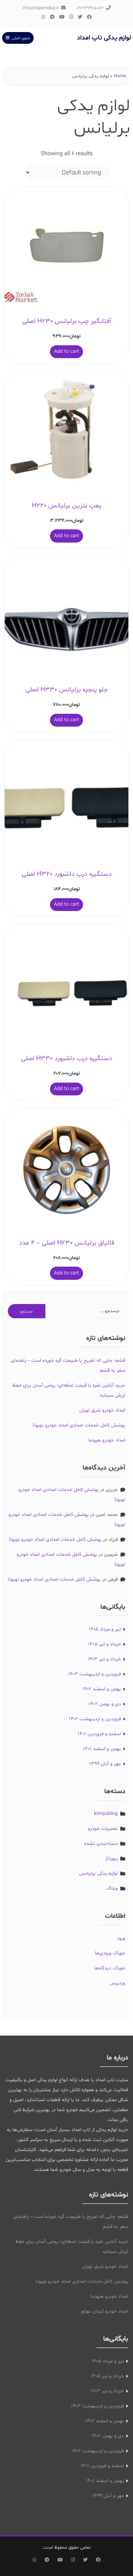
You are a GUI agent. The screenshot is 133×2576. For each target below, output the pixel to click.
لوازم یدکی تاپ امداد (104, 38)
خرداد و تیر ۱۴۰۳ (104, 1659)
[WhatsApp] (44, 17)
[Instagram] (71, 17)
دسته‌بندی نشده (101, 1844)
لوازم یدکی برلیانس (98, 1873)
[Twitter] (80, 17)
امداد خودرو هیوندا (106, 1440)
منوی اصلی (21, 38)
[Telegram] (52, 17)
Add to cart (66, 352)
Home (120, 76)
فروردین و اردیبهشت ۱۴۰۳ (95, 1674)
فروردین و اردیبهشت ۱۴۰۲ (95, 1719)
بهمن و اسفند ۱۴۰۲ (102, 1689)
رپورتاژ (112, 1858)
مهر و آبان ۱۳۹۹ (105, 1764)
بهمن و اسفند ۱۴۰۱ (102, 1749)
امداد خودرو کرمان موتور (104, 2311)
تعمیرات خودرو (103, 1829)
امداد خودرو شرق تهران (102, 1410)
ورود (121, 1938)
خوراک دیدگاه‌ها (110, 1968)
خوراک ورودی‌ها (110, 1953)
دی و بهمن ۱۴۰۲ (105, 1704)
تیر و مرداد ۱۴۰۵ (105, 1629)
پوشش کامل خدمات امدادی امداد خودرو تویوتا (79, 1425)
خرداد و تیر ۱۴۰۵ (104, 1644)
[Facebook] (89, 17)
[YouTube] (62, 17)
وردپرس (117, 1983)
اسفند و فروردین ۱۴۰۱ (99, 1734)
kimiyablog (106, 1814)
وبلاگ (112, 1888)
